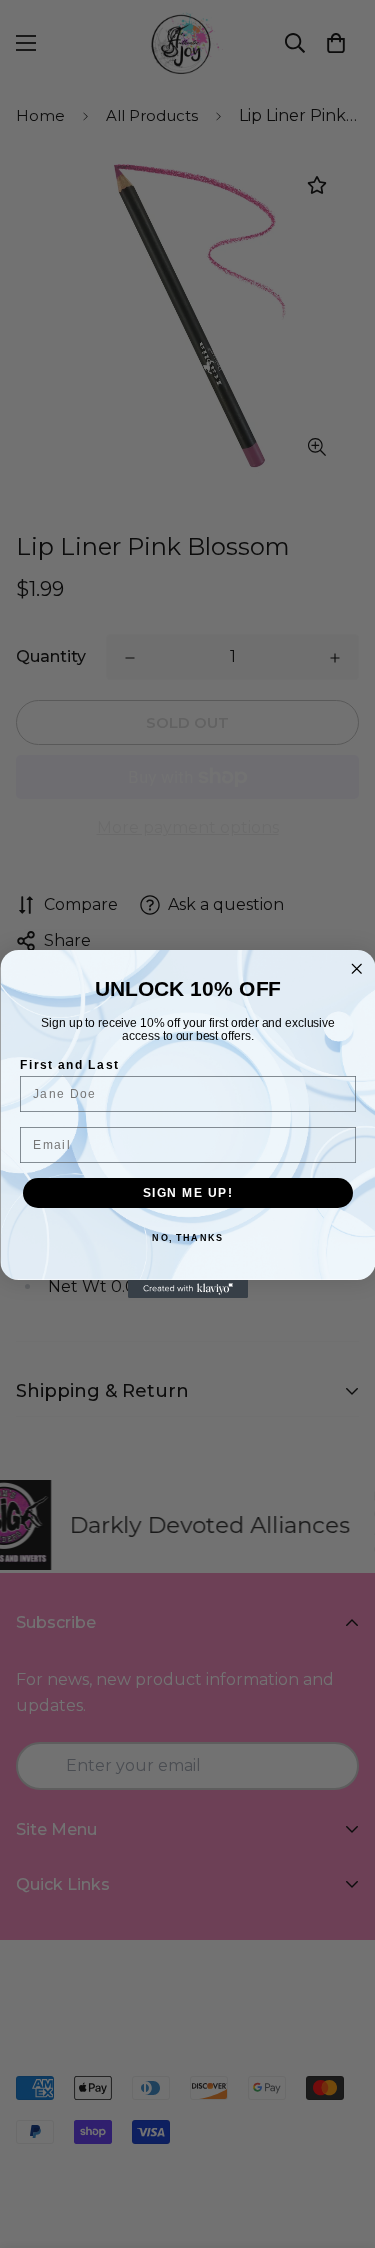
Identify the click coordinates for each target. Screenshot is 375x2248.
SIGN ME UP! (187, 1192)
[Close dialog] (356, 969)
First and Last (69, 1064)
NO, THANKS (187, 1238)
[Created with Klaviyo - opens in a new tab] (188, 1289)
